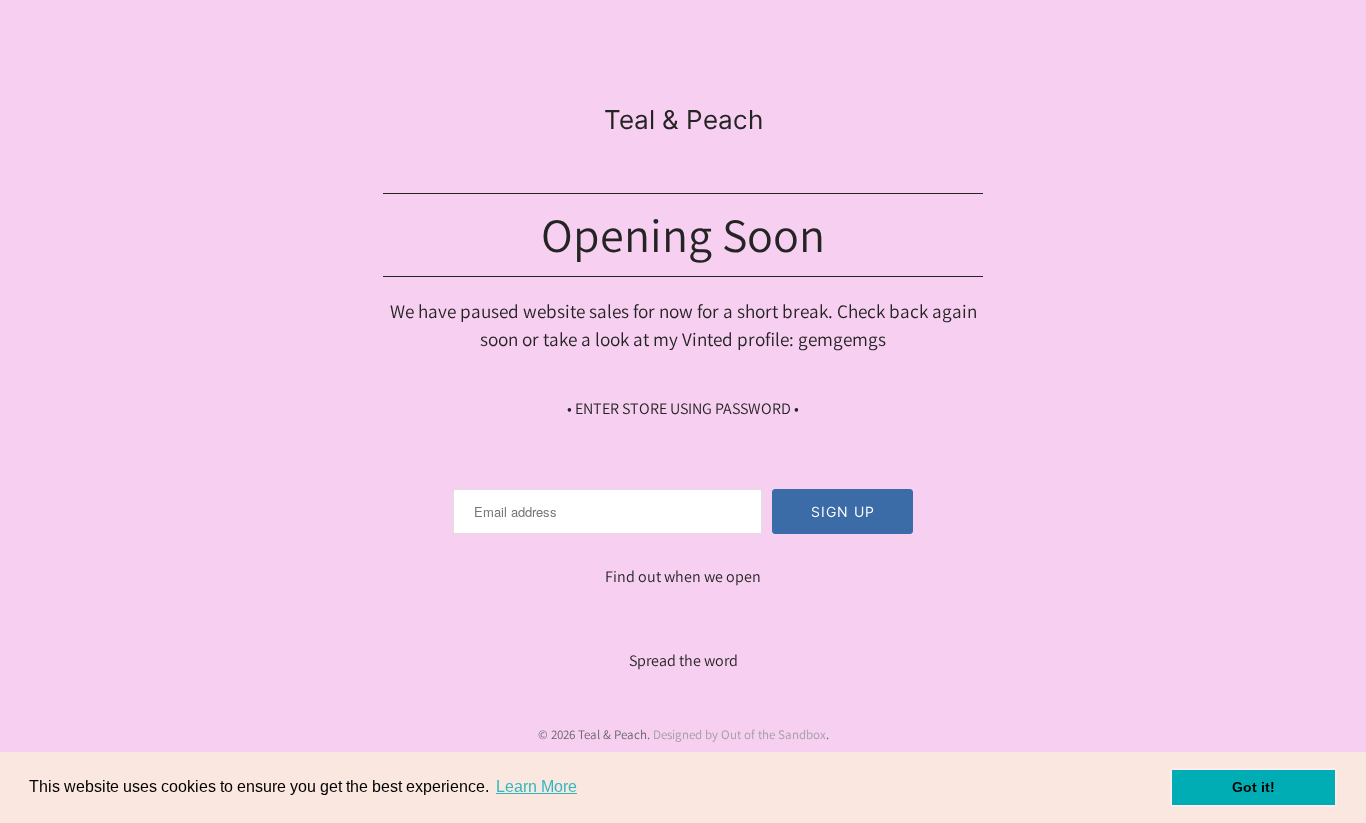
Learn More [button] (536, 786)
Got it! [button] (1253, 787)
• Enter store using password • (683, 408)
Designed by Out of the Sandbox (739, 734)
